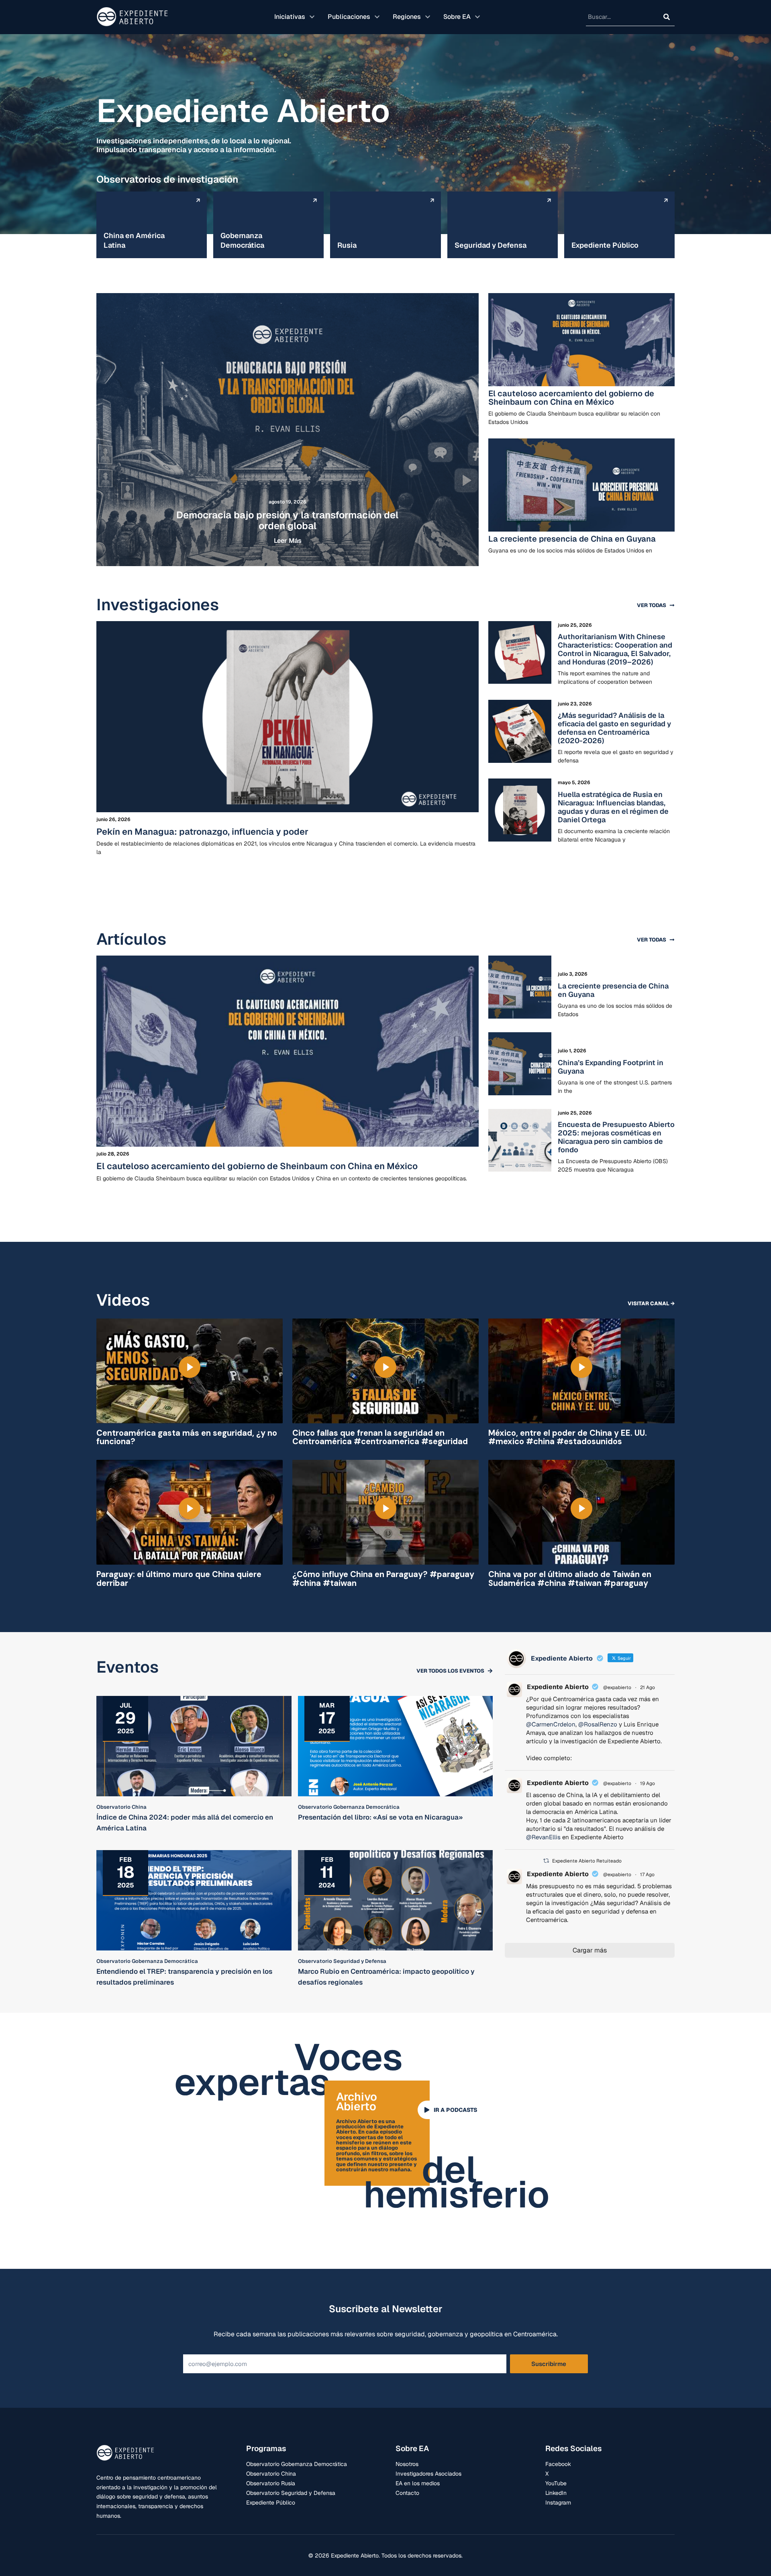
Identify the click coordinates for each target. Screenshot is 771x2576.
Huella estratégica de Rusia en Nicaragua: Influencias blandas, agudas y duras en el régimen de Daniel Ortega (613, 807)
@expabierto (617, 1687)
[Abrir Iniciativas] (312, 17)
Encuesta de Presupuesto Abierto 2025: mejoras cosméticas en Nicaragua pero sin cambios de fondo (616, 1137)
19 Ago (648, 1783)
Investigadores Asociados (428, 2474)
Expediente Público (271, 2503)
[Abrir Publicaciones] (377, 17)
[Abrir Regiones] (428, 17)
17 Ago (647, 1875)
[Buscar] (667, 17)
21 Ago (648, 1687)
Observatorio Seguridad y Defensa (291, 2493)
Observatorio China (271, 2474)
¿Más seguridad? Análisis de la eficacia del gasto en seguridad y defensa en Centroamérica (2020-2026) (614, 728)
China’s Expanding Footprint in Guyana (611, 1067)
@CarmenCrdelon (551, 1724)
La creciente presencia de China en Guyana (572, 539)
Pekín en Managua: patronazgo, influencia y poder (202, 831)
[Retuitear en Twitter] (546, 1861)
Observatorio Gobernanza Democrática (297, 2464)
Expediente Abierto (558, 1687)
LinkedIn (556, 2493)
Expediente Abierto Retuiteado (587, 1861)
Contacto (407, 2493)
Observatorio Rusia (271, 2483)
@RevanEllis (543, 1837)
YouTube (556, 2483)
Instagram (558, 2503)
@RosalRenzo (598, 1724)
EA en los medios (418, 2483)
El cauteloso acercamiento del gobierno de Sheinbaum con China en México (571, 398)
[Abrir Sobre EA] (477, 17)
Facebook (558, 2464)
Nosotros (407, 2464)
